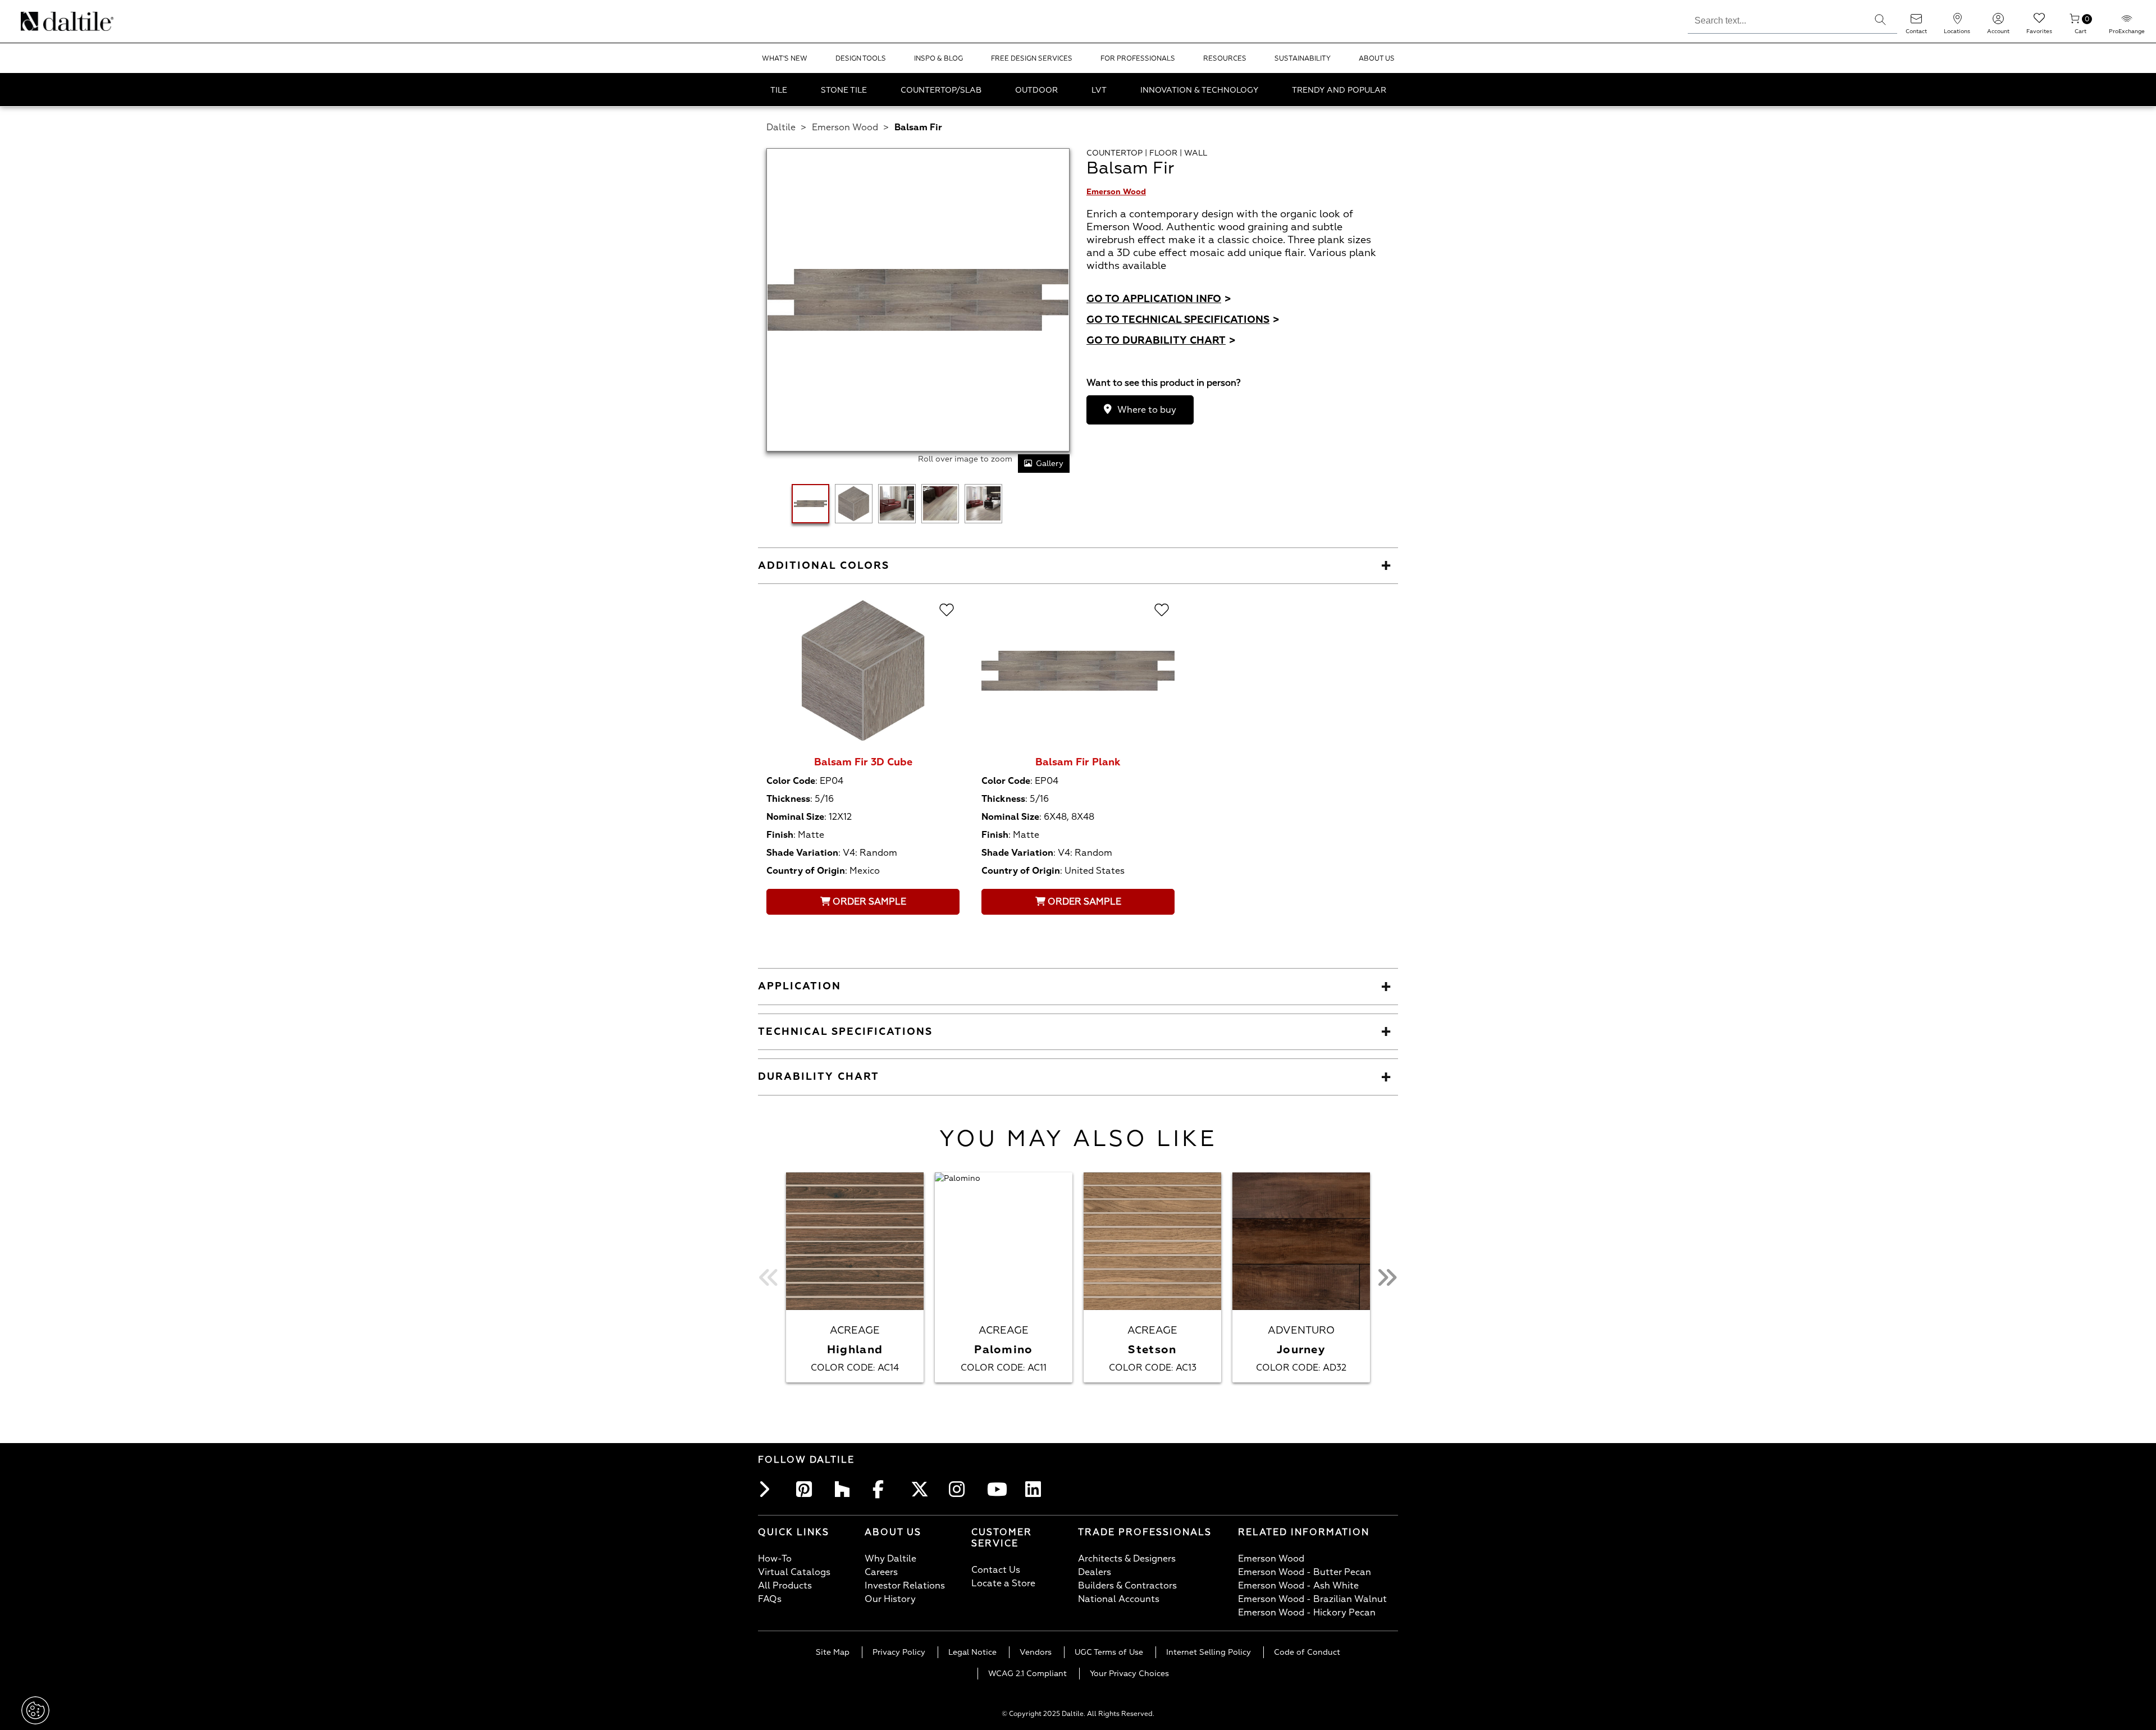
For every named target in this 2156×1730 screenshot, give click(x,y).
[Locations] (1957, 22)
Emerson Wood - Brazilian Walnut (1312, 1599)
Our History (890, 1599)
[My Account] (1998, 22)
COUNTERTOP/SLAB (941, 90)
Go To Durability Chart (1161, 341)
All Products (785, 1586)
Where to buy (1147, 410)
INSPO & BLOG (938, 59)
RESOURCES (1225, 59)
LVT (1099, 90)
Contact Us (996, 1570)
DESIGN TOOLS (861, 59)
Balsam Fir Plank (1078, 762)
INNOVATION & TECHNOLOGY (1199, 90)
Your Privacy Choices (1129, 1674)
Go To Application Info (1159, 299)
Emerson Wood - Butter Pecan (1305, 1572)
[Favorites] (2039, 22)
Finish (780, 835)
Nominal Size (795, 817)
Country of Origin (806, 871)
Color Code (791, 781)
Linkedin (1036, 1489)
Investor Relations (905, 1586)
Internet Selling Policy (1209, 1652)
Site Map (833, 1652)
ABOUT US (1377, 59)
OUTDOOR (1036, 90)
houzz (846, 1489)
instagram (960, 1489)
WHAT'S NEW (785, 59)
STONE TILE (844, 90)
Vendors (1036, 1652)
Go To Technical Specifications (1183, 320)
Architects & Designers (1127, 1559)
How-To (775, 1559)
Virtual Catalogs (794, 1572)
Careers (881, 1572)
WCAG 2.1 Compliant (1027, 1674)
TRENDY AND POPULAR (1339, 90)
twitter (922, 1489)
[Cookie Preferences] (35, 1710)
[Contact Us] (1916, 22)
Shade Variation (802, 853)
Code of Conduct (1307, 1652)
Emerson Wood (845, 127)
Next (1387, 1277)
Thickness (788, 799)
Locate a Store (1003, 1583)
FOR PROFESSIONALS (1138, 59)
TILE (779, 90)
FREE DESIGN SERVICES (1032, 59)
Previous (769, 1277)
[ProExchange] (2127, 22)
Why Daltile (890, 1559)
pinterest (807, 1489)
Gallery (1050, 464)
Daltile (781, 127)
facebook (884, 1489)
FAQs (770, 1599)
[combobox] (1776, 19)
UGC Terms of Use (1109, 1652)
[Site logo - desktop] (35, 21)
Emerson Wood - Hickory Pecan (1307, 1613)
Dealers (1095, 1572)
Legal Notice (972, 1652)
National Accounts (1119, 1599)
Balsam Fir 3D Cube (863, 762)
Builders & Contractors (1127, 1586)
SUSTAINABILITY (1303, 59)
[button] (1880, 20)
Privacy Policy (899, 1652)
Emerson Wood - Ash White (1298, 1586)
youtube (998, 1489)
